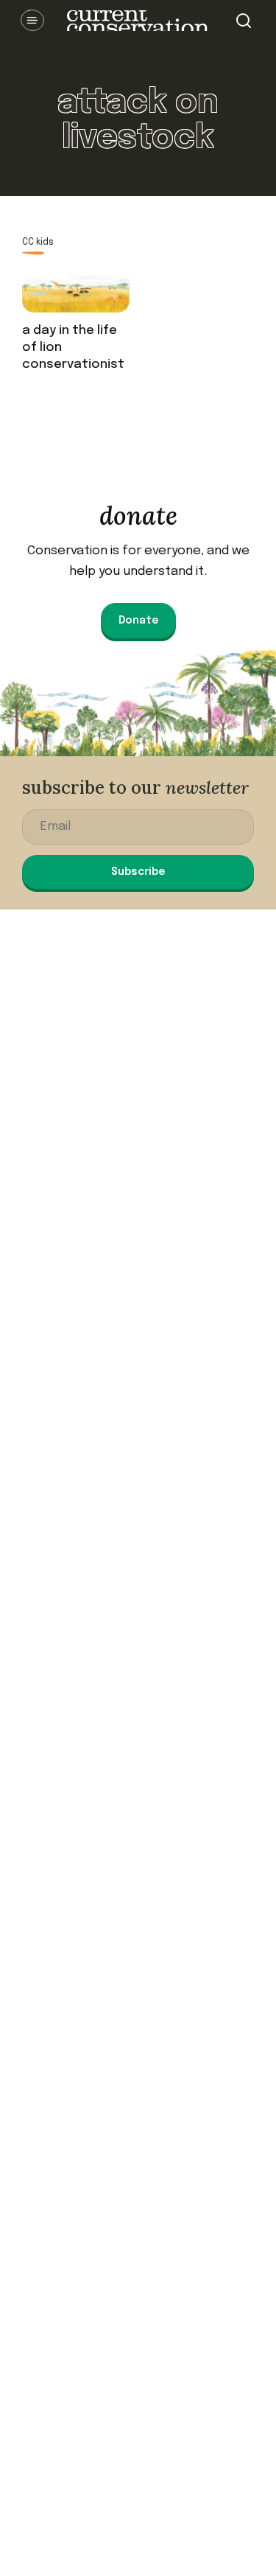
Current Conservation (138, 21)
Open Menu (32, 21)
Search (244, 21)
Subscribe (138, 872)
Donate (138, 621)
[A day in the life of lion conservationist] (76, 294)
